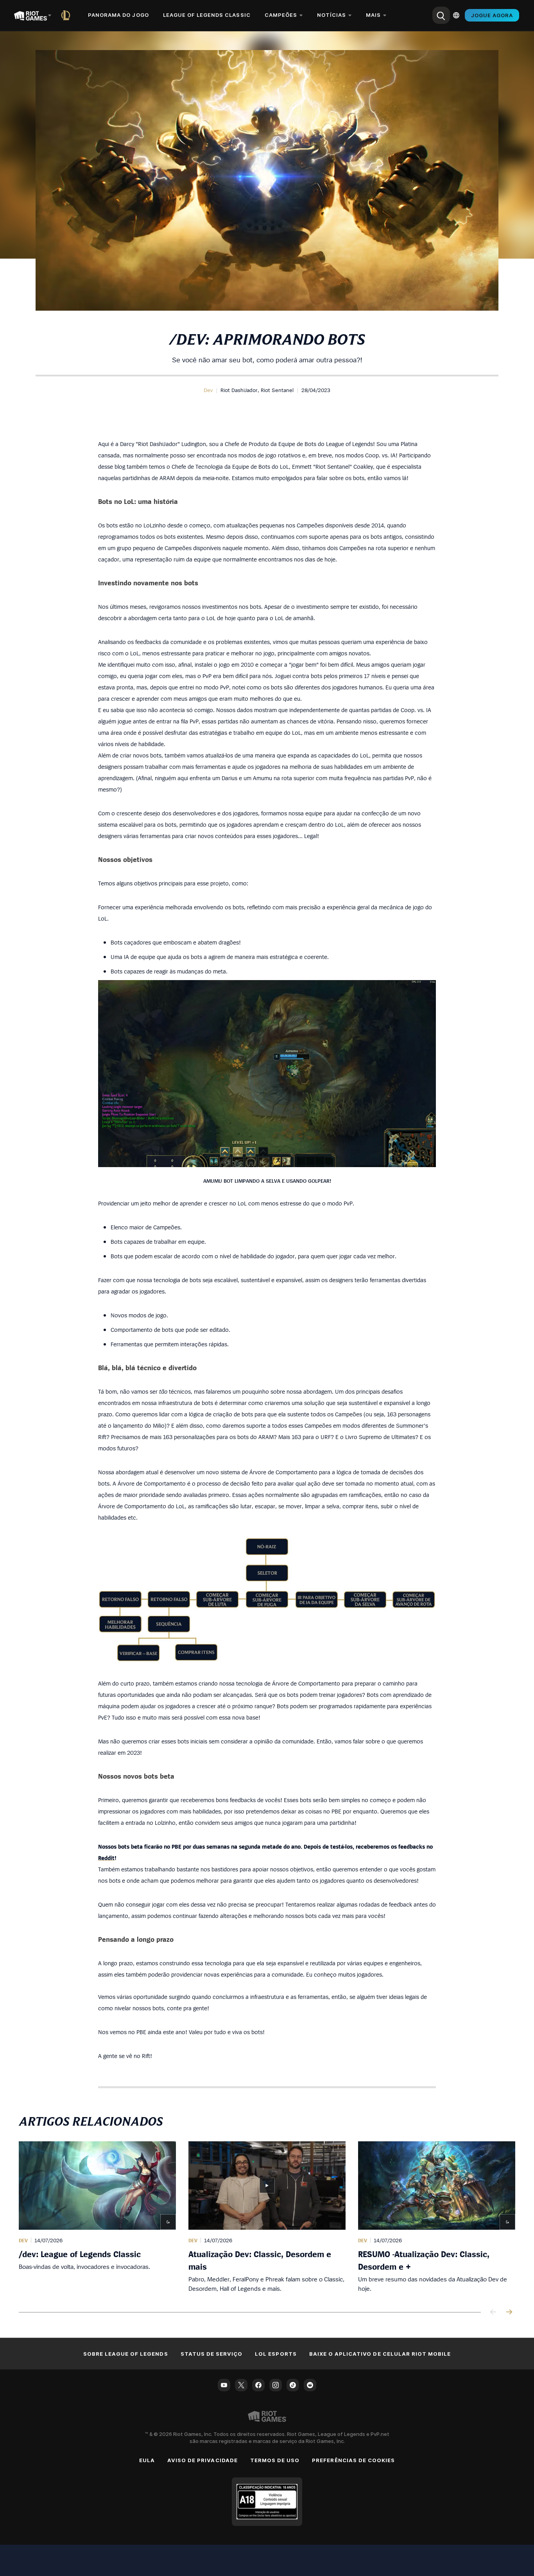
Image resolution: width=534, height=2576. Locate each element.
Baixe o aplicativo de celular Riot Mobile (380, 2354)
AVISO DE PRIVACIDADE (202, 2460)
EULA (147, 2460)
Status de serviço (212, 2354)
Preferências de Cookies (353, 2460)
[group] (267, 2217)
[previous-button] (493, 2312)
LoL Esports (276, 2354)
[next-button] (509, 2312)
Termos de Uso (275, 2460)
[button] (208, 390)
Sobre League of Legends (126, 2354)
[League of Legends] (67, 15)
